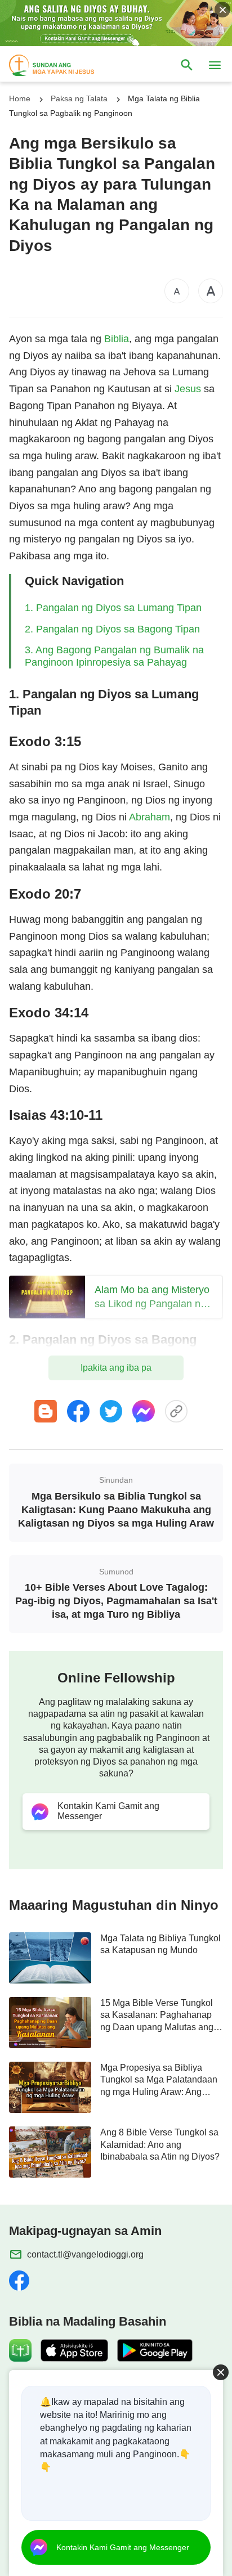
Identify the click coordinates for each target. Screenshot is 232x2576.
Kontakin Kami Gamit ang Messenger (123, 2547)
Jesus (188, 389)
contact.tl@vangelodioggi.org (85, 2254)
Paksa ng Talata (79, 98)
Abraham (150, 817)
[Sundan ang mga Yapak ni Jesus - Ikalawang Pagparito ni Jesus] (62, 65)
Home (20, 98)
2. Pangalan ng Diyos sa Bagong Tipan (112, 629)
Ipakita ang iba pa (116, 1368)
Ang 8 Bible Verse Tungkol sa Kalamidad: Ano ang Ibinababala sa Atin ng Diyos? (160, 2144)
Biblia (117, 339)
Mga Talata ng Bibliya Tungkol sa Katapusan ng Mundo (160, 1944)
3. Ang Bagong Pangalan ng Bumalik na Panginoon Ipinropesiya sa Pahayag (114, 656)
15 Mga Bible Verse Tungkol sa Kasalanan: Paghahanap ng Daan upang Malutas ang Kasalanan (157, 2016)
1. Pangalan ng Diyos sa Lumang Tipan (113, 608)
